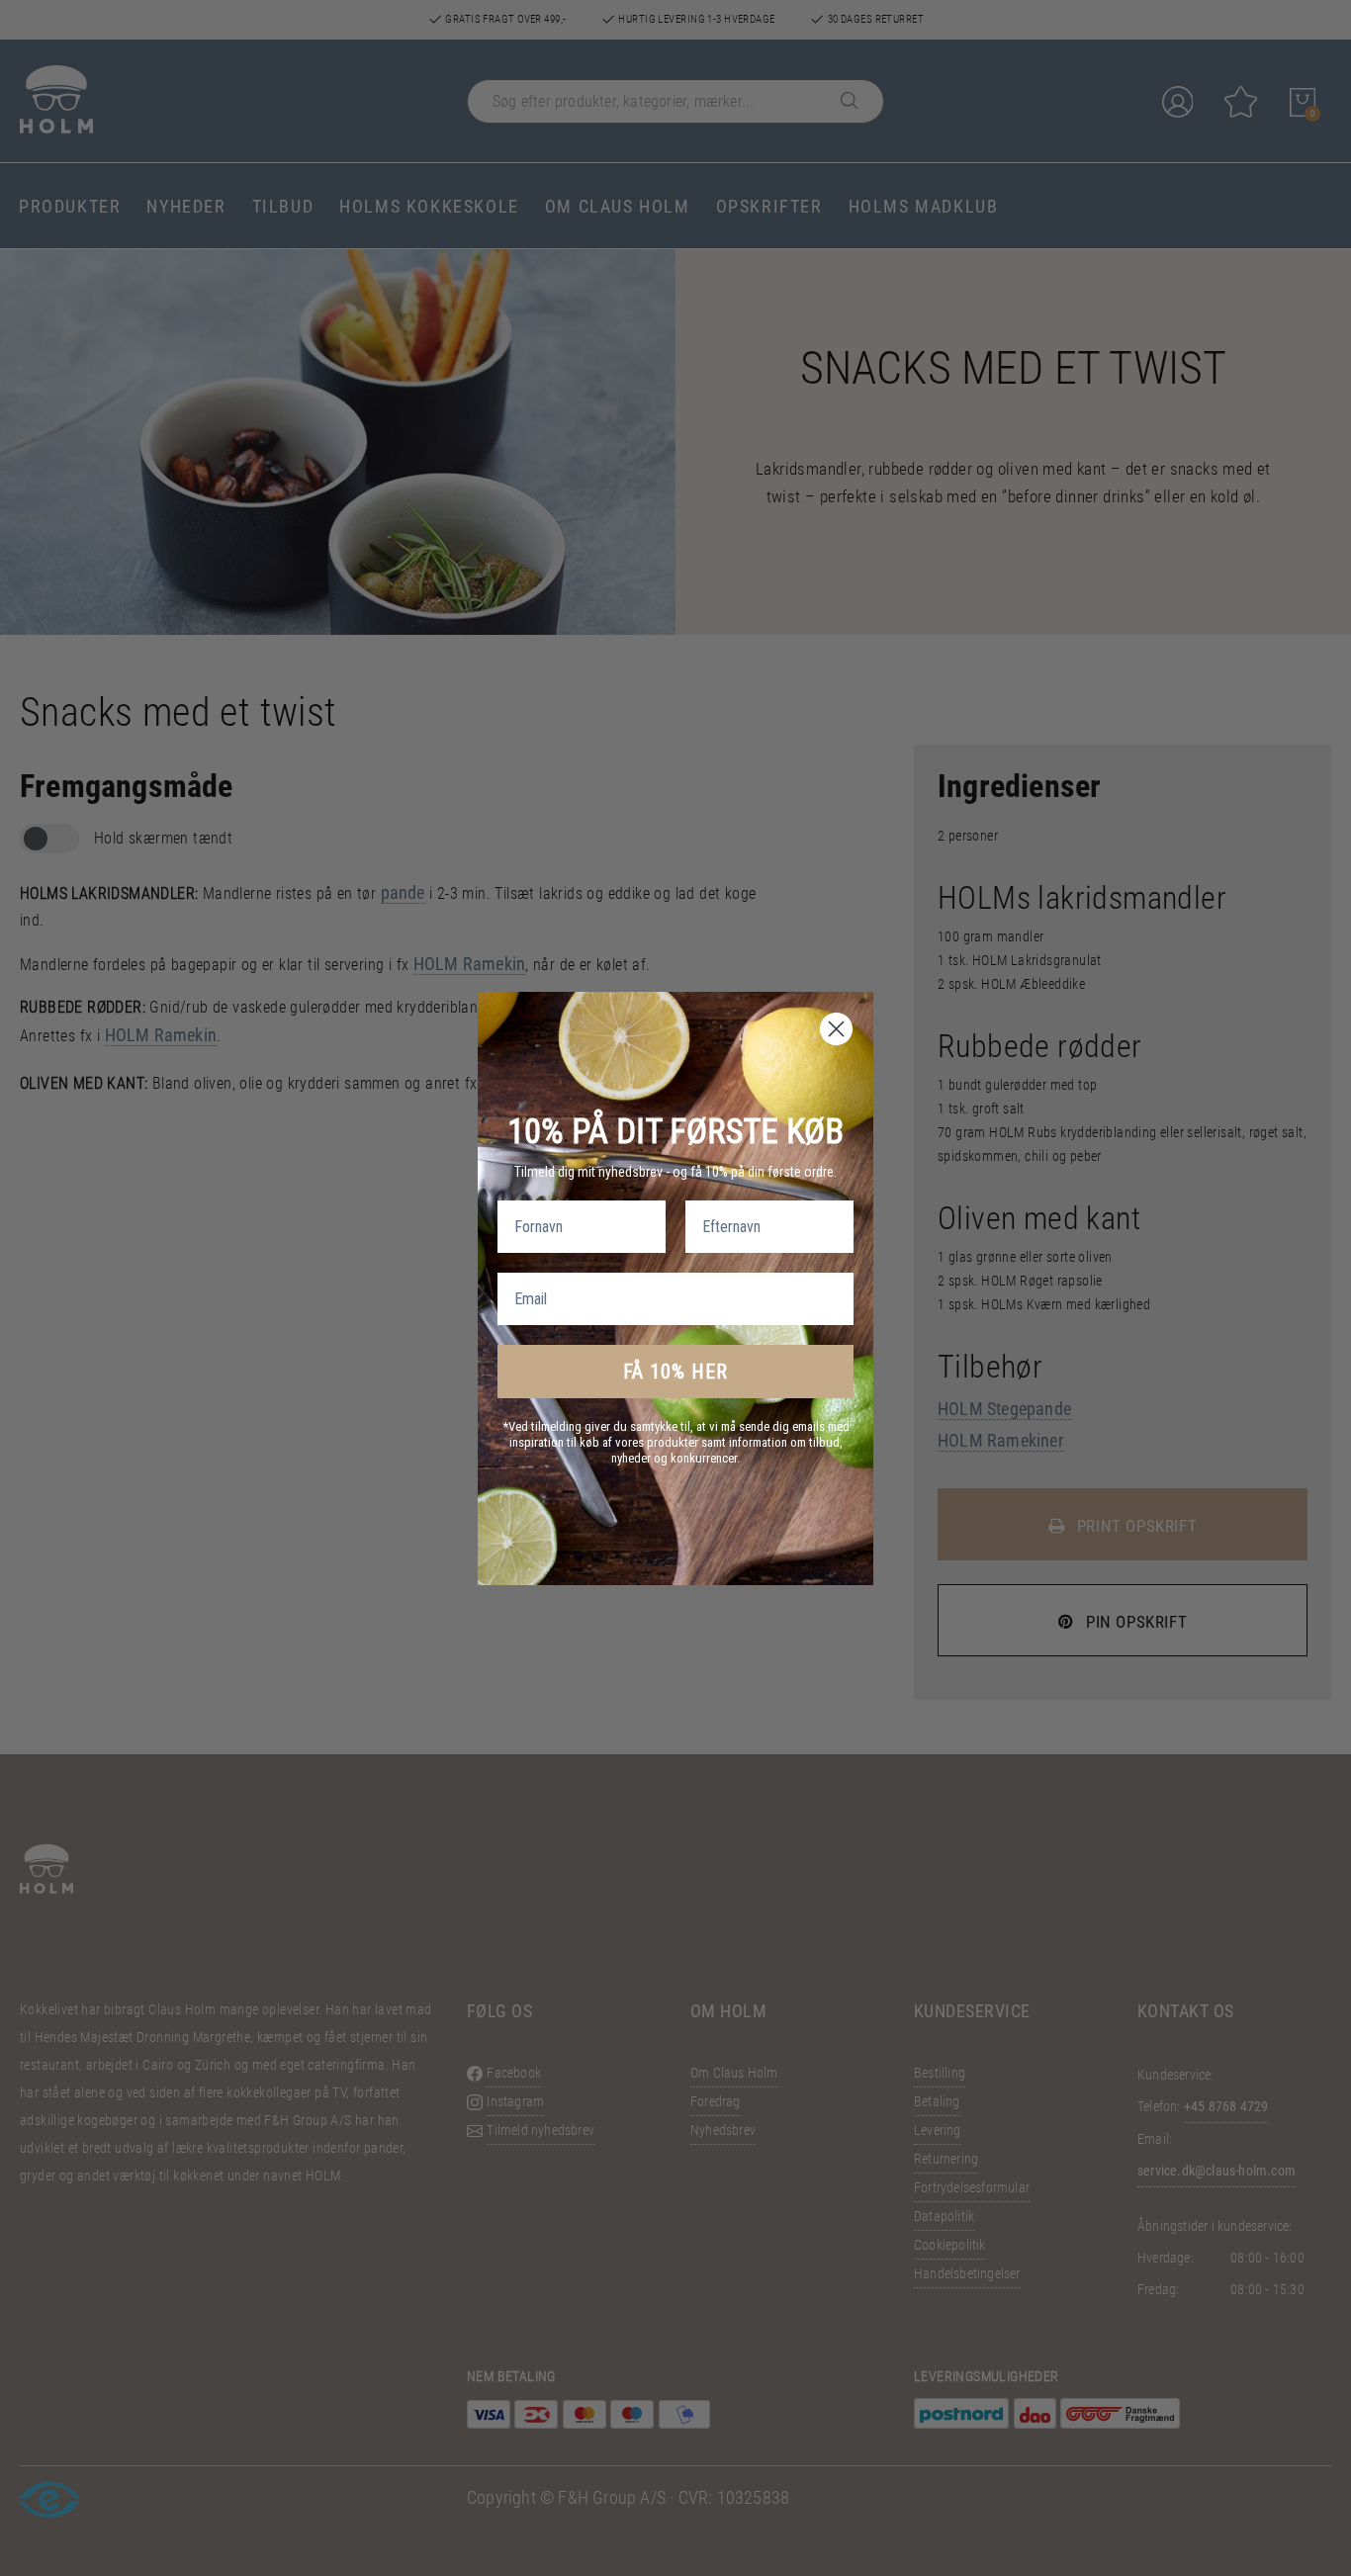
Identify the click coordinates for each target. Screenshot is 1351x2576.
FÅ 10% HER (675, 1372)
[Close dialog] (836, 1029)
